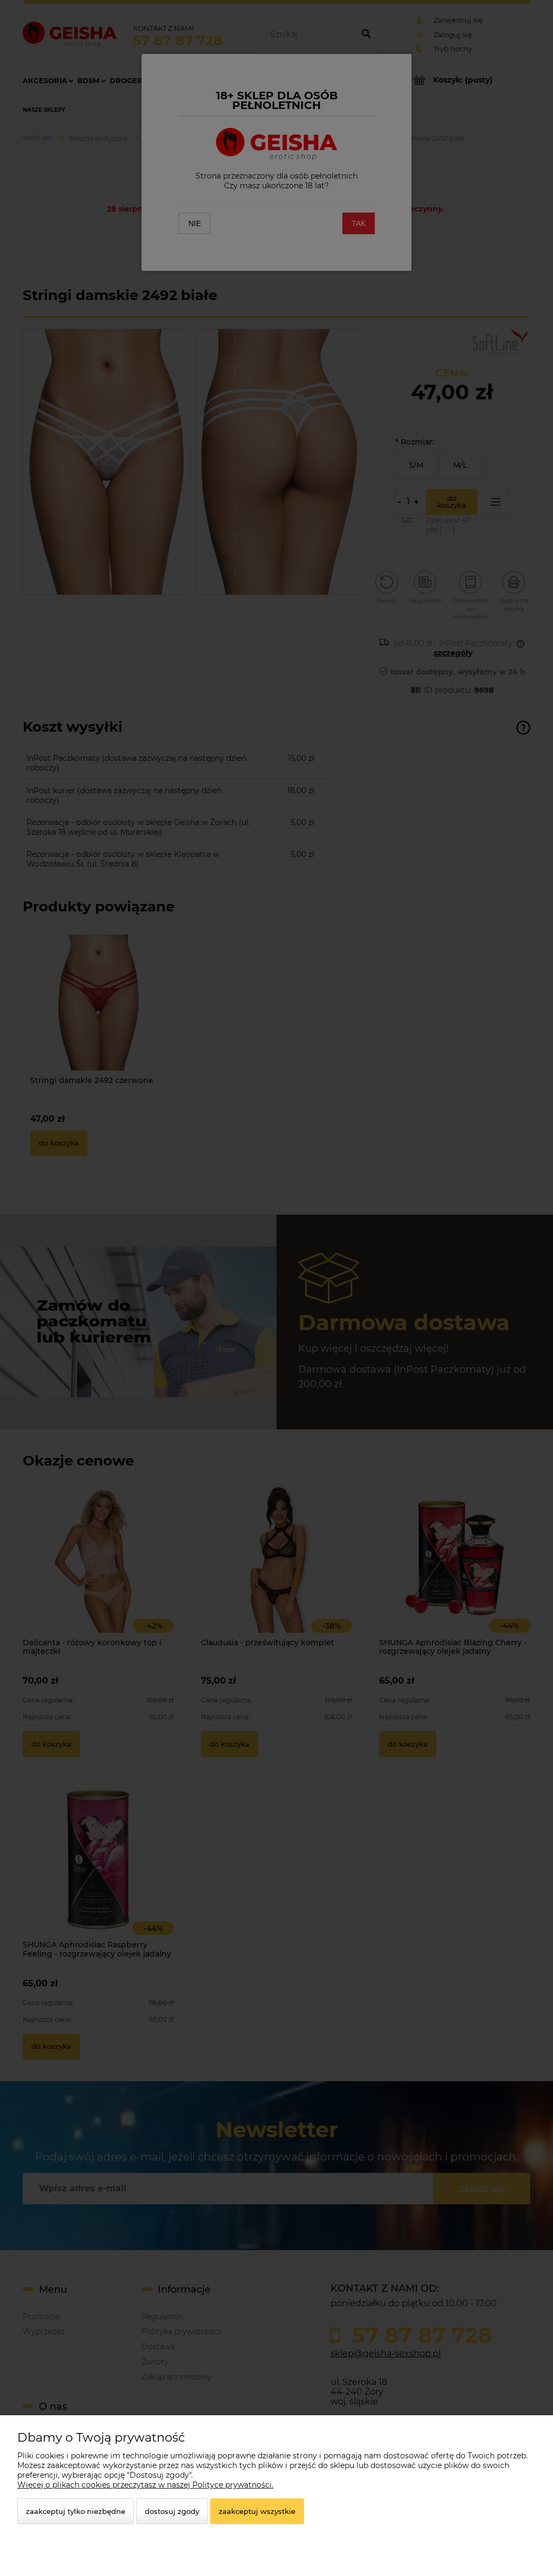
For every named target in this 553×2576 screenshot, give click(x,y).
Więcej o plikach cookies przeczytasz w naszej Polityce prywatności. (145, 2485)
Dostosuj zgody (172, 2511)
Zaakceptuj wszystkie (257, 2511)
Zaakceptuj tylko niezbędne (76, 2511)
